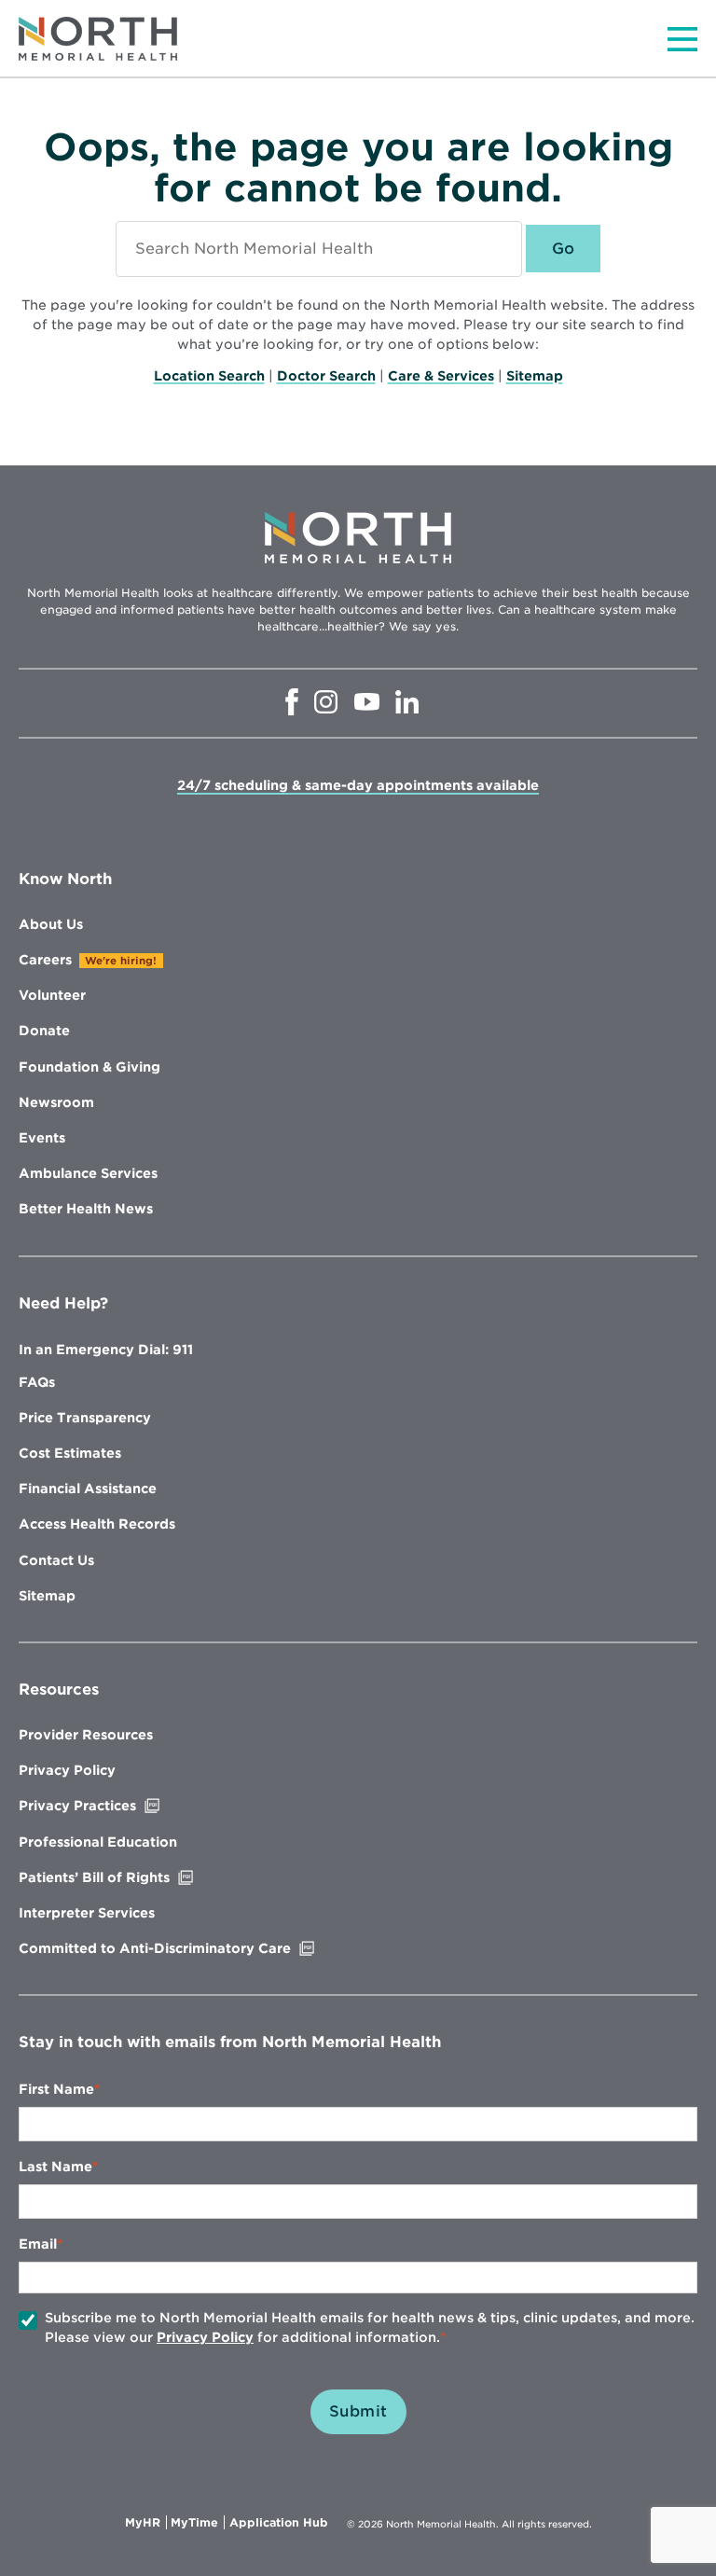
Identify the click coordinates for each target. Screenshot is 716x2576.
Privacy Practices (117, 1806)
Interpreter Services (87, 1913)
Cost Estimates (70, 1453)
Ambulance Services (88, 1173)
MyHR (146, 2523)
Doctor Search (326, 376)
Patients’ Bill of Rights (133, 1877)
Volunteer (52, 995)
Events (42, 1138)
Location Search (209, 376)
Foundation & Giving (89, 1067)
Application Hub (279, 2523)
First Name (56, 2089)
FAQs (37, 1382)
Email (38, 2244)
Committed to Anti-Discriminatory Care (194, 1948)
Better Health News (86, 1209)
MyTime (198, 2523)
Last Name (55, 2167)
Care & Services (441, 376)
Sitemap (535, 376)
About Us (51, 924)
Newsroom (56, 1102)
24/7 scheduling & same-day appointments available (358, 785)
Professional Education (98, 1842)
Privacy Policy (67, 1770)
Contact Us (56, 1560)
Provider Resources (86, 1735)
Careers (45, 960)
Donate (44, 1031)
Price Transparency (85, 1418)
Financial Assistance (88, 1489)
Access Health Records (97, 1524)
